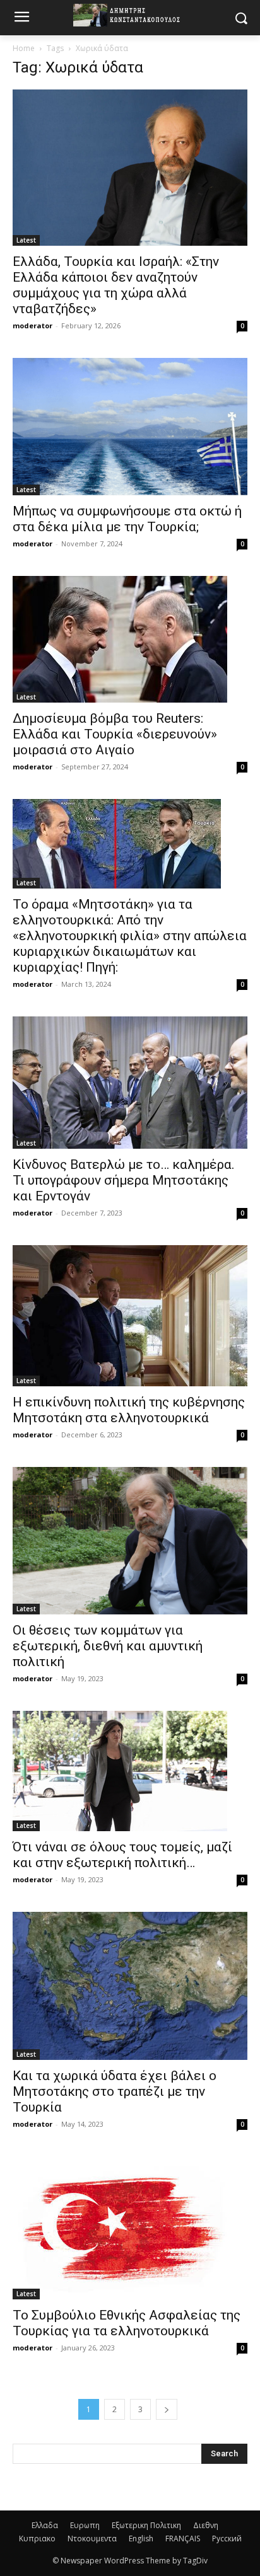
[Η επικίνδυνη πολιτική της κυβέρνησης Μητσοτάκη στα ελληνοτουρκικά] (130, 1316)
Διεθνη (206, 2525)
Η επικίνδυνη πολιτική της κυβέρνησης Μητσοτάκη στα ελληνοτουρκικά (129, 1410)
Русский (227, 2539)
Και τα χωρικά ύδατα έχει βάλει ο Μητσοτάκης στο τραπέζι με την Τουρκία (115, 2091)
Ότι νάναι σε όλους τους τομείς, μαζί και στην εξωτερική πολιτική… (122, 1855)
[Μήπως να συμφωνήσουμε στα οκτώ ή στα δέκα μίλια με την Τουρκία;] (130, 427)
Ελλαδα (45, 2525)
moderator (32, 325)
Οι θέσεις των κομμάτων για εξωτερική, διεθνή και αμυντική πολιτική (108, 1646)
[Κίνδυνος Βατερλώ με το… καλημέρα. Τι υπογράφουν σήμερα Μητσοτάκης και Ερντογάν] (130, 1082)
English (141, 2539)
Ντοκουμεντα (92, 2539)
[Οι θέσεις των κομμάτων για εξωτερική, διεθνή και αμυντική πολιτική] (130, 1541)
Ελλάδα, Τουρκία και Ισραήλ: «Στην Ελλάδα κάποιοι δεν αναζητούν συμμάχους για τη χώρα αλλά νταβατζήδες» (116, 285)
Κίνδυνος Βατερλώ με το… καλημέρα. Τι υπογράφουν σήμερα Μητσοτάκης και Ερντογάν (124, 1180)
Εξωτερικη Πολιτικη (146, 2525)
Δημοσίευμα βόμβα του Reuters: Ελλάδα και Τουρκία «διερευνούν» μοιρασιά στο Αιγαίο (115, 734)
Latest (26, 240)
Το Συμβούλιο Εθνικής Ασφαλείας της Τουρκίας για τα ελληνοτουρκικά (127, 2323)
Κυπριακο (37, 2539)
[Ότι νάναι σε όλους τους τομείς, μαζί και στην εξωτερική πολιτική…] (130, 1771)
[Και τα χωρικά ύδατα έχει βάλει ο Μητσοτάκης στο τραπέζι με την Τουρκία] (130, 1986)
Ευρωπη (85, 2525)
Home (24, 48)
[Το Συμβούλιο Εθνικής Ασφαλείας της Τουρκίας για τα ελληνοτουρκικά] (130, 2228)
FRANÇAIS (183, 2539)
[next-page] (167, 2409)
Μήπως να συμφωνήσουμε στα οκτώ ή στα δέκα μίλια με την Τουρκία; (127, 519)
